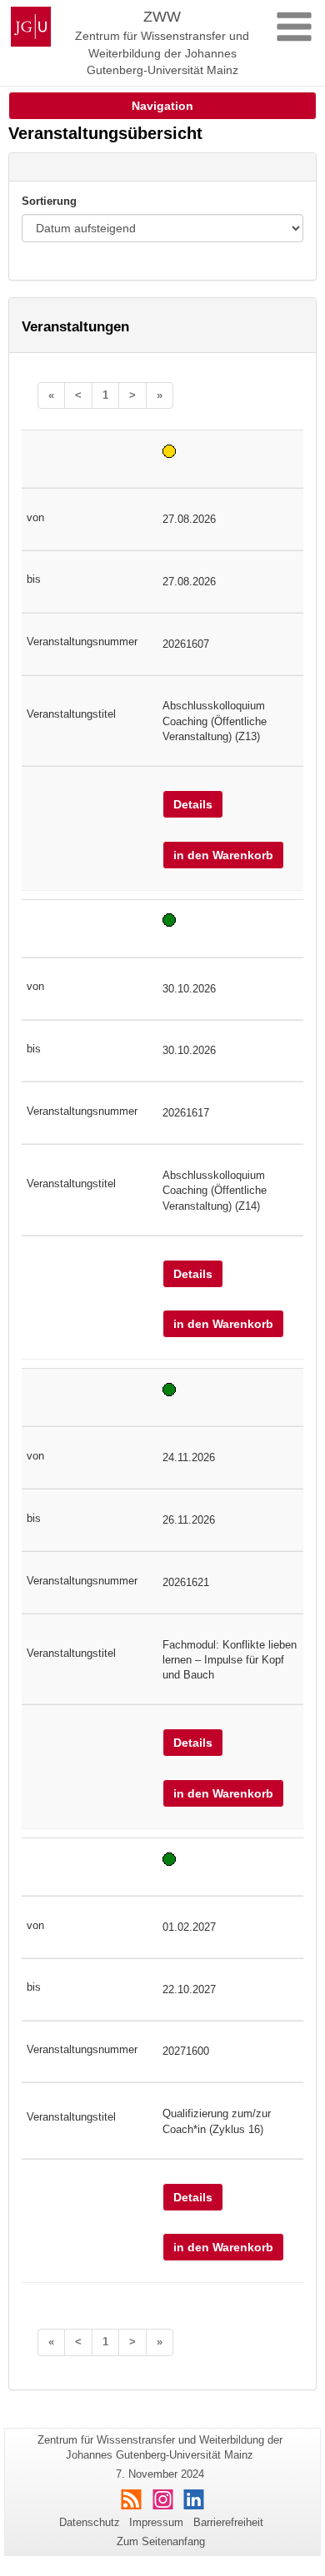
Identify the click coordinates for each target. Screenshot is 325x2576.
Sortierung (49, 201)
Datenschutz (90, 2522)
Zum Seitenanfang (161, 2541)
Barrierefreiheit (228, 2522)
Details (193, 804)
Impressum (156, 2522)
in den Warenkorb (223, 855)
